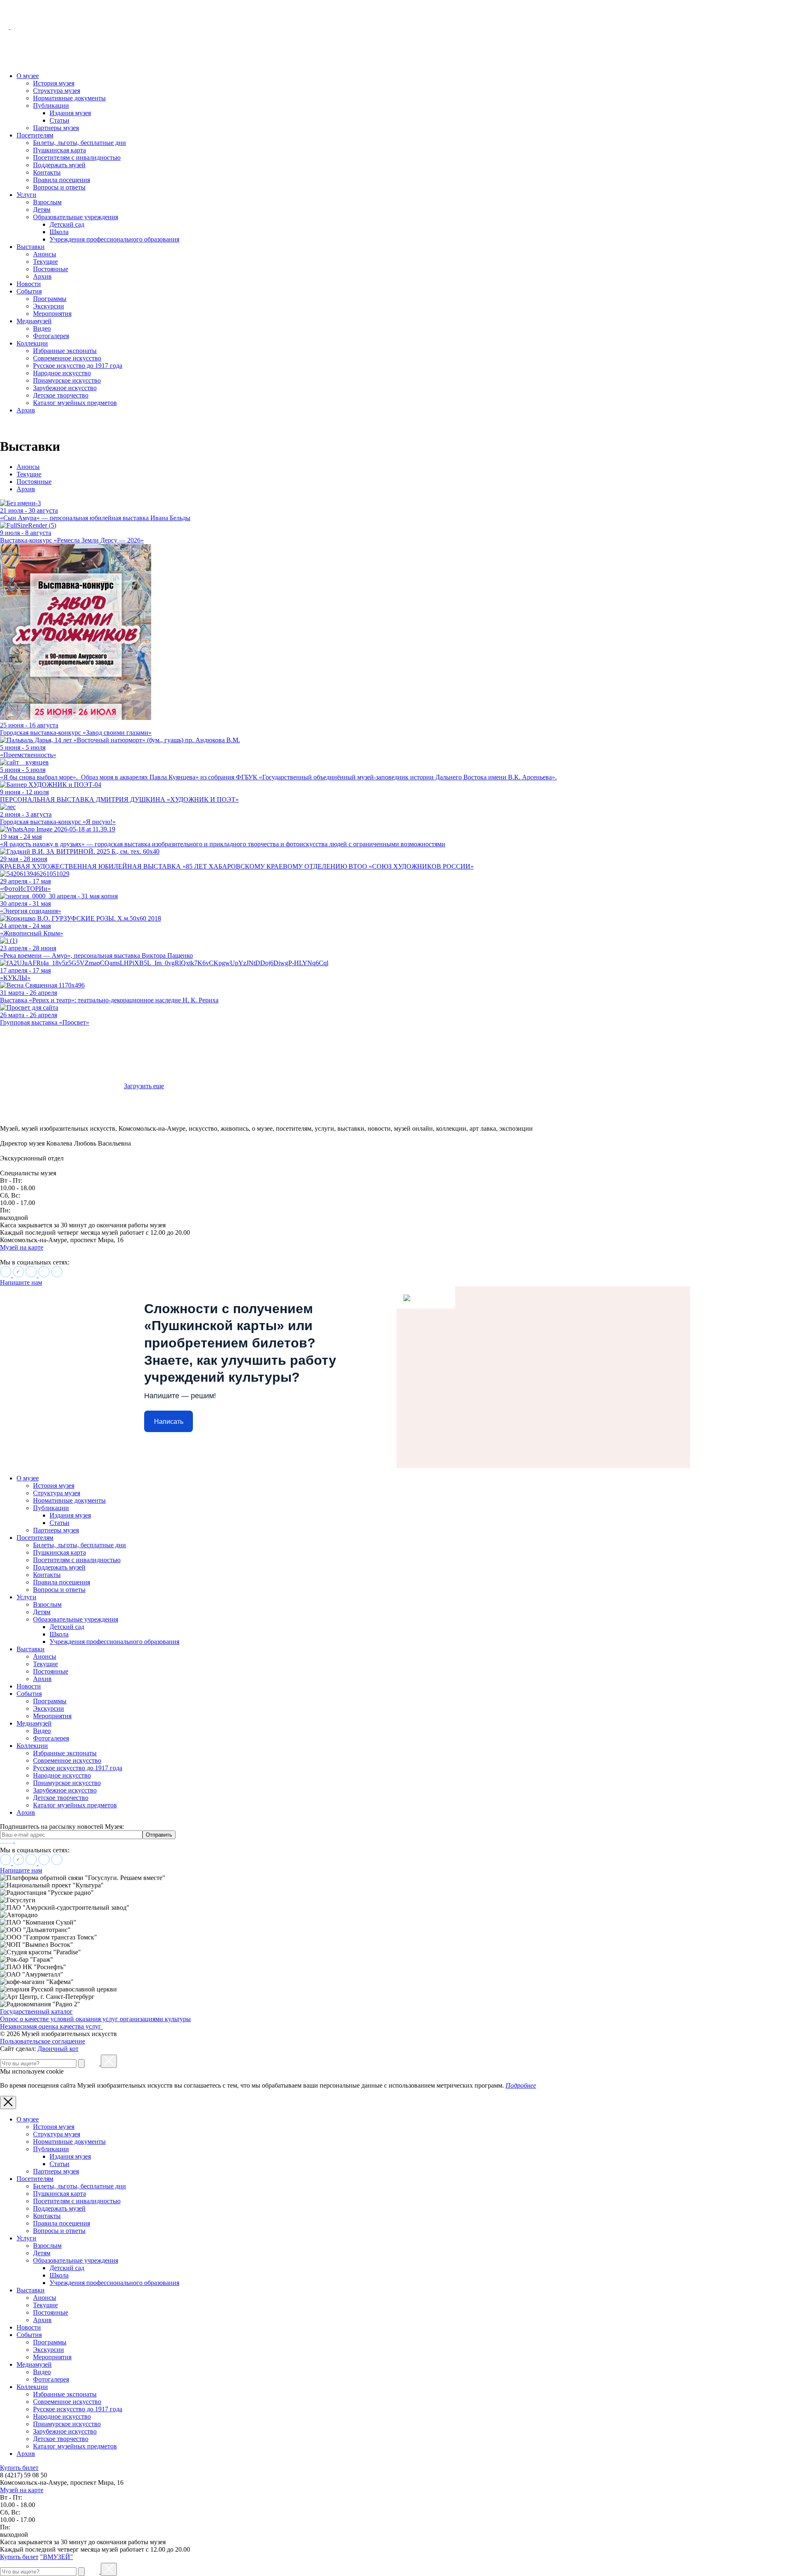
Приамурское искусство (67, 380)
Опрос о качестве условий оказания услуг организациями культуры (95, 2019)
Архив (42, 276)
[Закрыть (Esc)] (109, 2061)
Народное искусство (62, 373)
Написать (169, 1422)
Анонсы (45, 254)
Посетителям (35, 135)
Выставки (31, 247)
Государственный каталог (36, 2011)
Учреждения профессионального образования (114, 239)
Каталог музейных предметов (75, 403)
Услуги (26, 195)
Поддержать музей (59, 165)
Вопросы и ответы (59, 187)
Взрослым (47, 202)
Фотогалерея (51, 336)
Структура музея (57, 91)
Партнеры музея (56, 128)
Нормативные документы (69, 98)
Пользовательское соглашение (43, 2041)
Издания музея (70, 113)
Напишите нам (21, 1282)
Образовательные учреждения (76, 217)
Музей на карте (22, 1247)
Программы (50, 299)
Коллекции (32, 343)
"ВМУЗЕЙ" (57, 2557)
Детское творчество (61, 395)
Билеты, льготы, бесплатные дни (80, 143)
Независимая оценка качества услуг (51, 2026)
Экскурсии (49, 306)
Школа (59, 232)
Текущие (45, 262)
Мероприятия (52, 314)
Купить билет (19, 2468)
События (29, 291)
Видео (42, 328)
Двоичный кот (58, 2049)
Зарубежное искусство (65, 388)
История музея (54, 83)
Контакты (47, 172)
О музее (28, 76)
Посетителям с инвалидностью (77, 157)
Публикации (51, 105)
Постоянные (51, 269)
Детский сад (67, 224)
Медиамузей (34, 321)
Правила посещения (62, 180)
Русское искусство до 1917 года (78, 366)
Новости (29, 284)
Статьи (59, 120)
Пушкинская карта (59, 150)
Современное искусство (67, 358)
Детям (42, 210)
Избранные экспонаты (65, 351)
